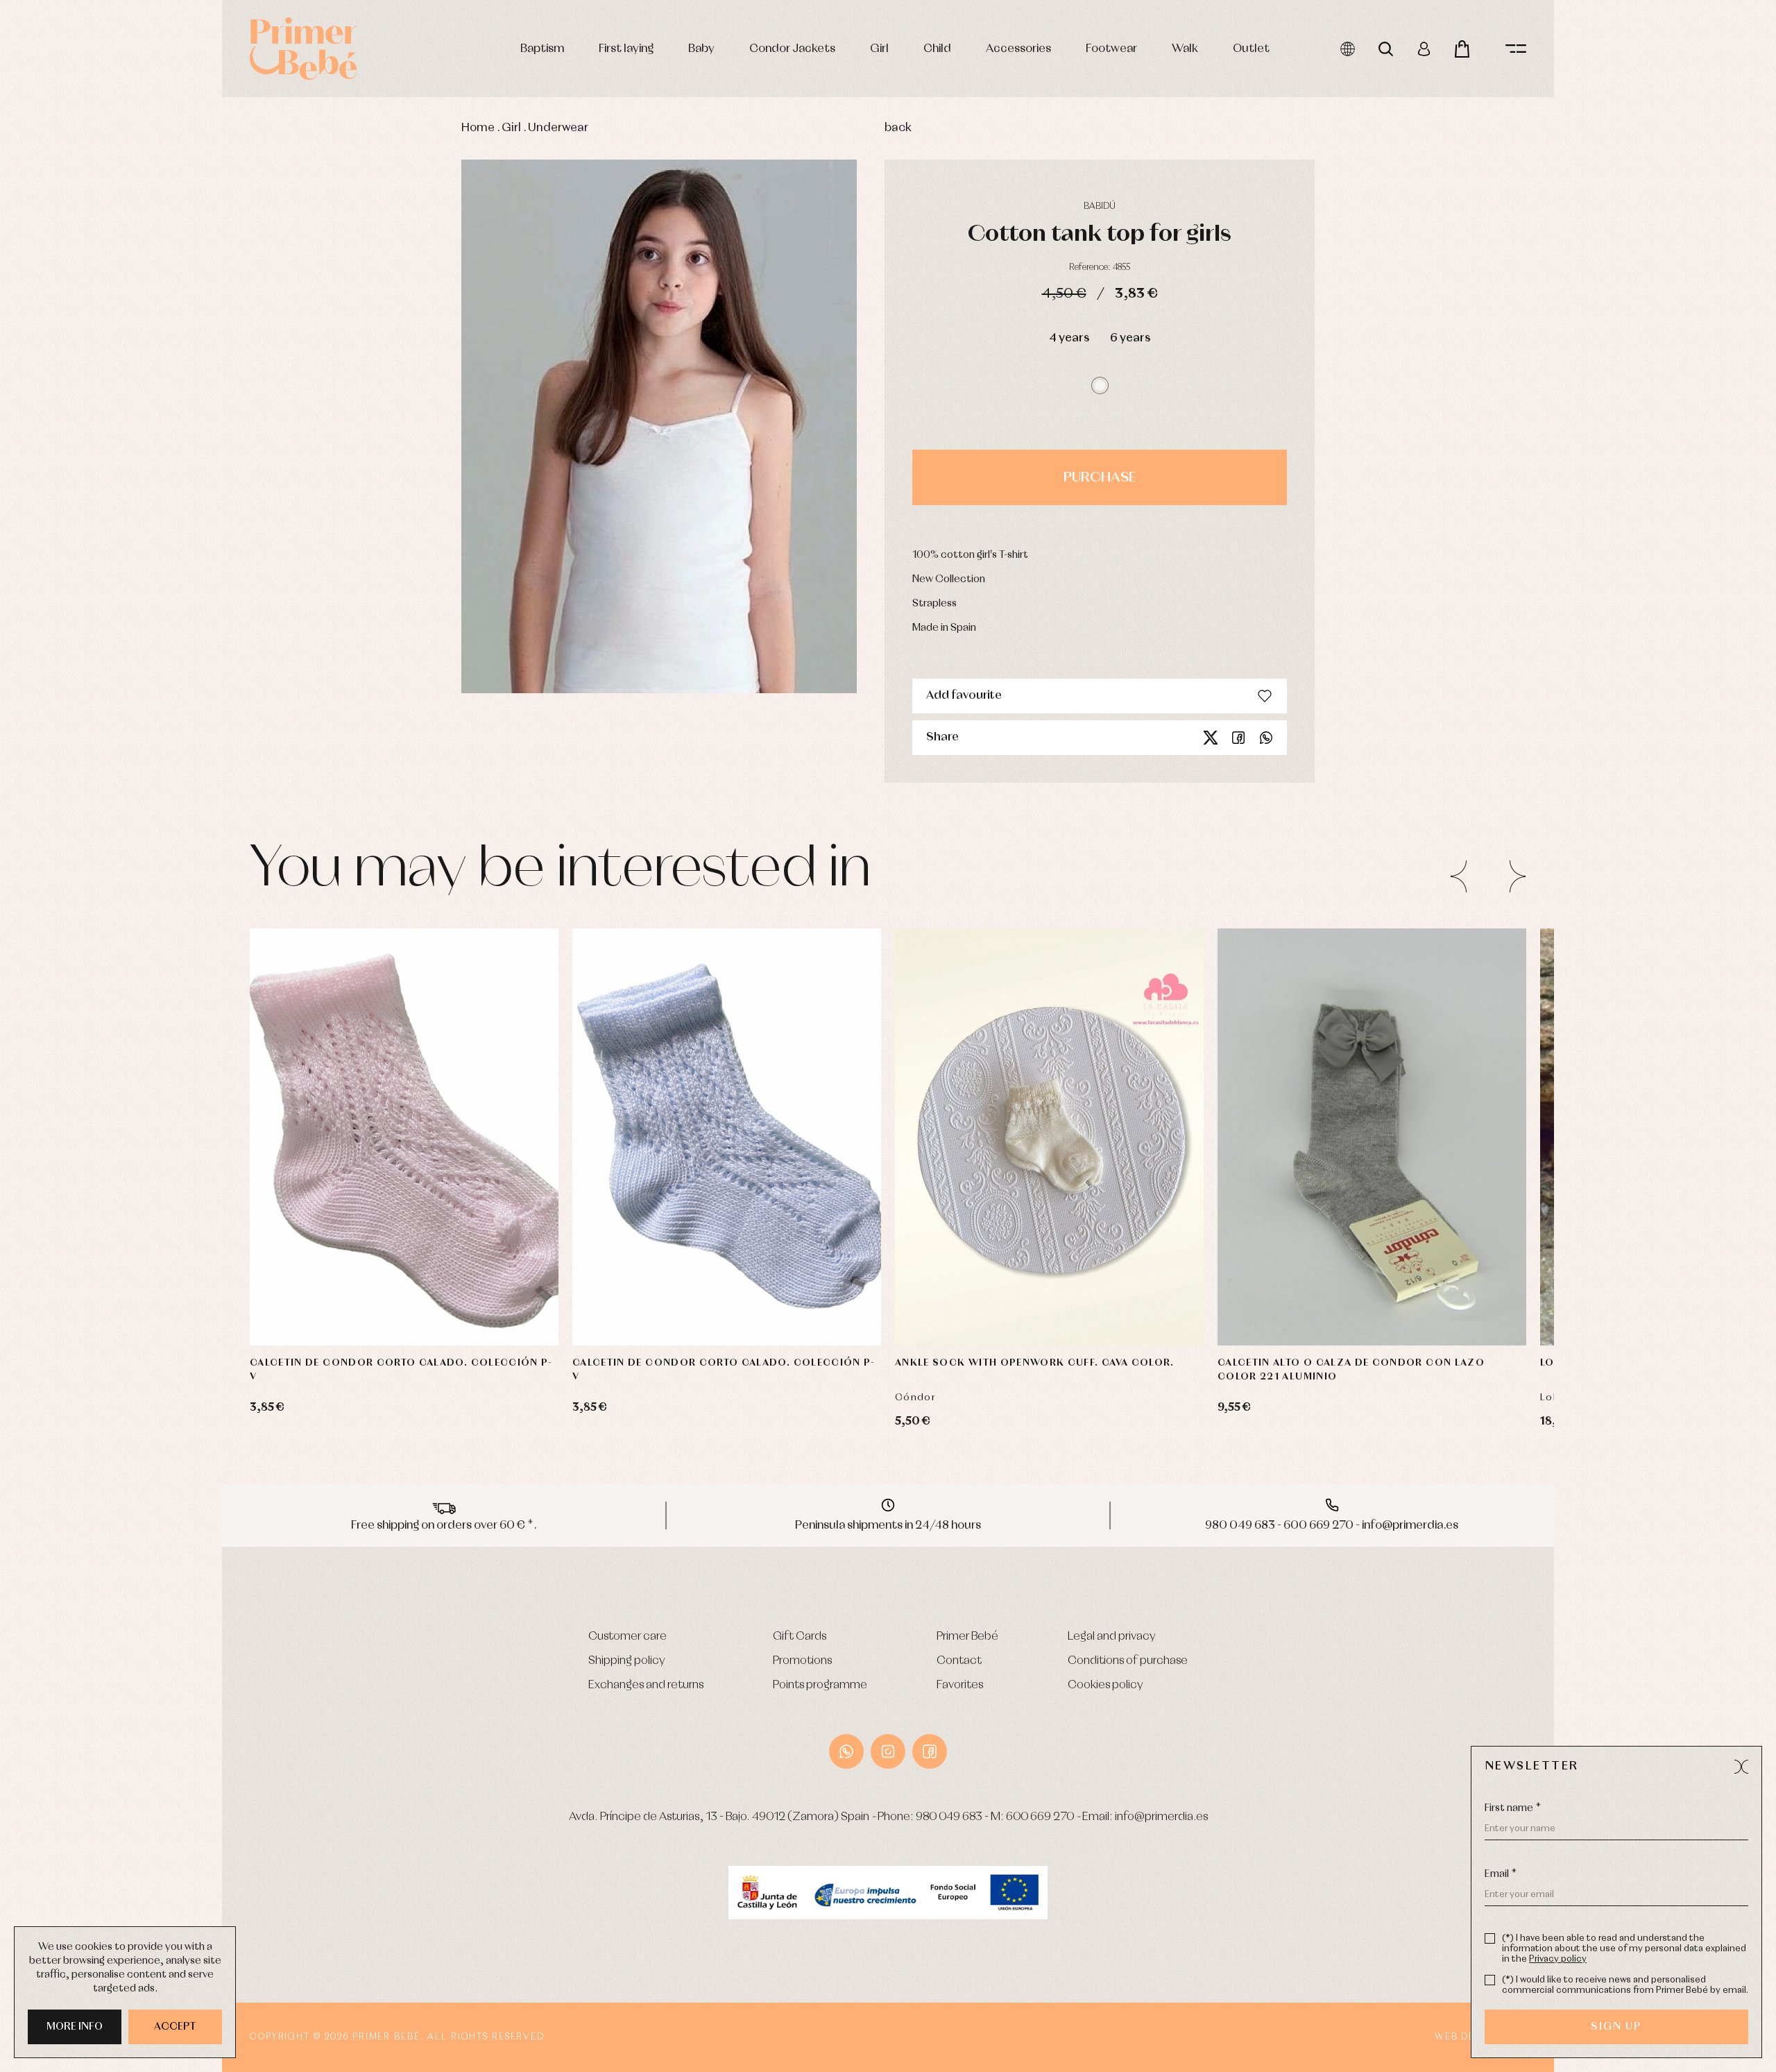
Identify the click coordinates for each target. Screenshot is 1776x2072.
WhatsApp (846, 1751)
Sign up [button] (1616, 2027)
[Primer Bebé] (304, 49)
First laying (626, 49)
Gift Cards (800, 1637)
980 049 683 (949, 1817)
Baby (701, 49)
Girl (879, 49)
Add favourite (964, 696)
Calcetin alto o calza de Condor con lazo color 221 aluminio (1351, 1370)
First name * (1513, 1808)
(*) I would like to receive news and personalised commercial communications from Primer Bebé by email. (1625, 1985)
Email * (1501, 1874)
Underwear (558, 128)
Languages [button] (1348, 49)
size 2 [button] (424, 1304)
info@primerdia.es (1161, 1817)
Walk (1185, 49)
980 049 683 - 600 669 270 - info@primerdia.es (1332, 1526)
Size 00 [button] (1104, 1304)
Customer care (627, 1637)
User (1424, 49)
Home (478, 128)
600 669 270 (1040, 1817)
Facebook (1238, 738)
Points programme (820, 1685)
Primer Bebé (967, 1637)
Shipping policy (627, 1661)
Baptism (542, 49)
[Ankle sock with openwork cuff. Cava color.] (1049, 1137)
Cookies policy (1105, 1685)
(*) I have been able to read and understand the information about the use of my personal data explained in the (1624, 1949)
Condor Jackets (792, 49)
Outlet (1251, 49)
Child (937, 49)
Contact (959, 1661)
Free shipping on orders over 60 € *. (444, 1526)
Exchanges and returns (646, 1685)
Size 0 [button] (991, 1304)
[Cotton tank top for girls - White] (659, 427)
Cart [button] (1462, 49)
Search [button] (1386, 49)
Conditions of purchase (1128, 1661)
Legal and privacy (1112, 1637)
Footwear (1111, 49)
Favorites (960, 1685)
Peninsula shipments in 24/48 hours (888, 1526)
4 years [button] (1069, 338)
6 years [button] (1130, 338)
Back (898, 128)
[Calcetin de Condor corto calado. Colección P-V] (404, 1137)
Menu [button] (1516, 49)
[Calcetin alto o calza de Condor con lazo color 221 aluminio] (1372, 1137)
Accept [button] (175, 2027)
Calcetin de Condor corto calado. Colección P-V (401, 1370)
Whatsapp (1266, 738)
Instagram (888, 1751)
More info (75, 2027)
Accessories (1018, 49)
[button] (1100, 385)
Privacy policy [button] (1558, 1959)
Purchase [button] (1100, 477)
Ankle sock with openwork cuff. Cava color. (1035, 1363)
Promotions (802, 1661)
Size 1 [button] (377, 1304)
